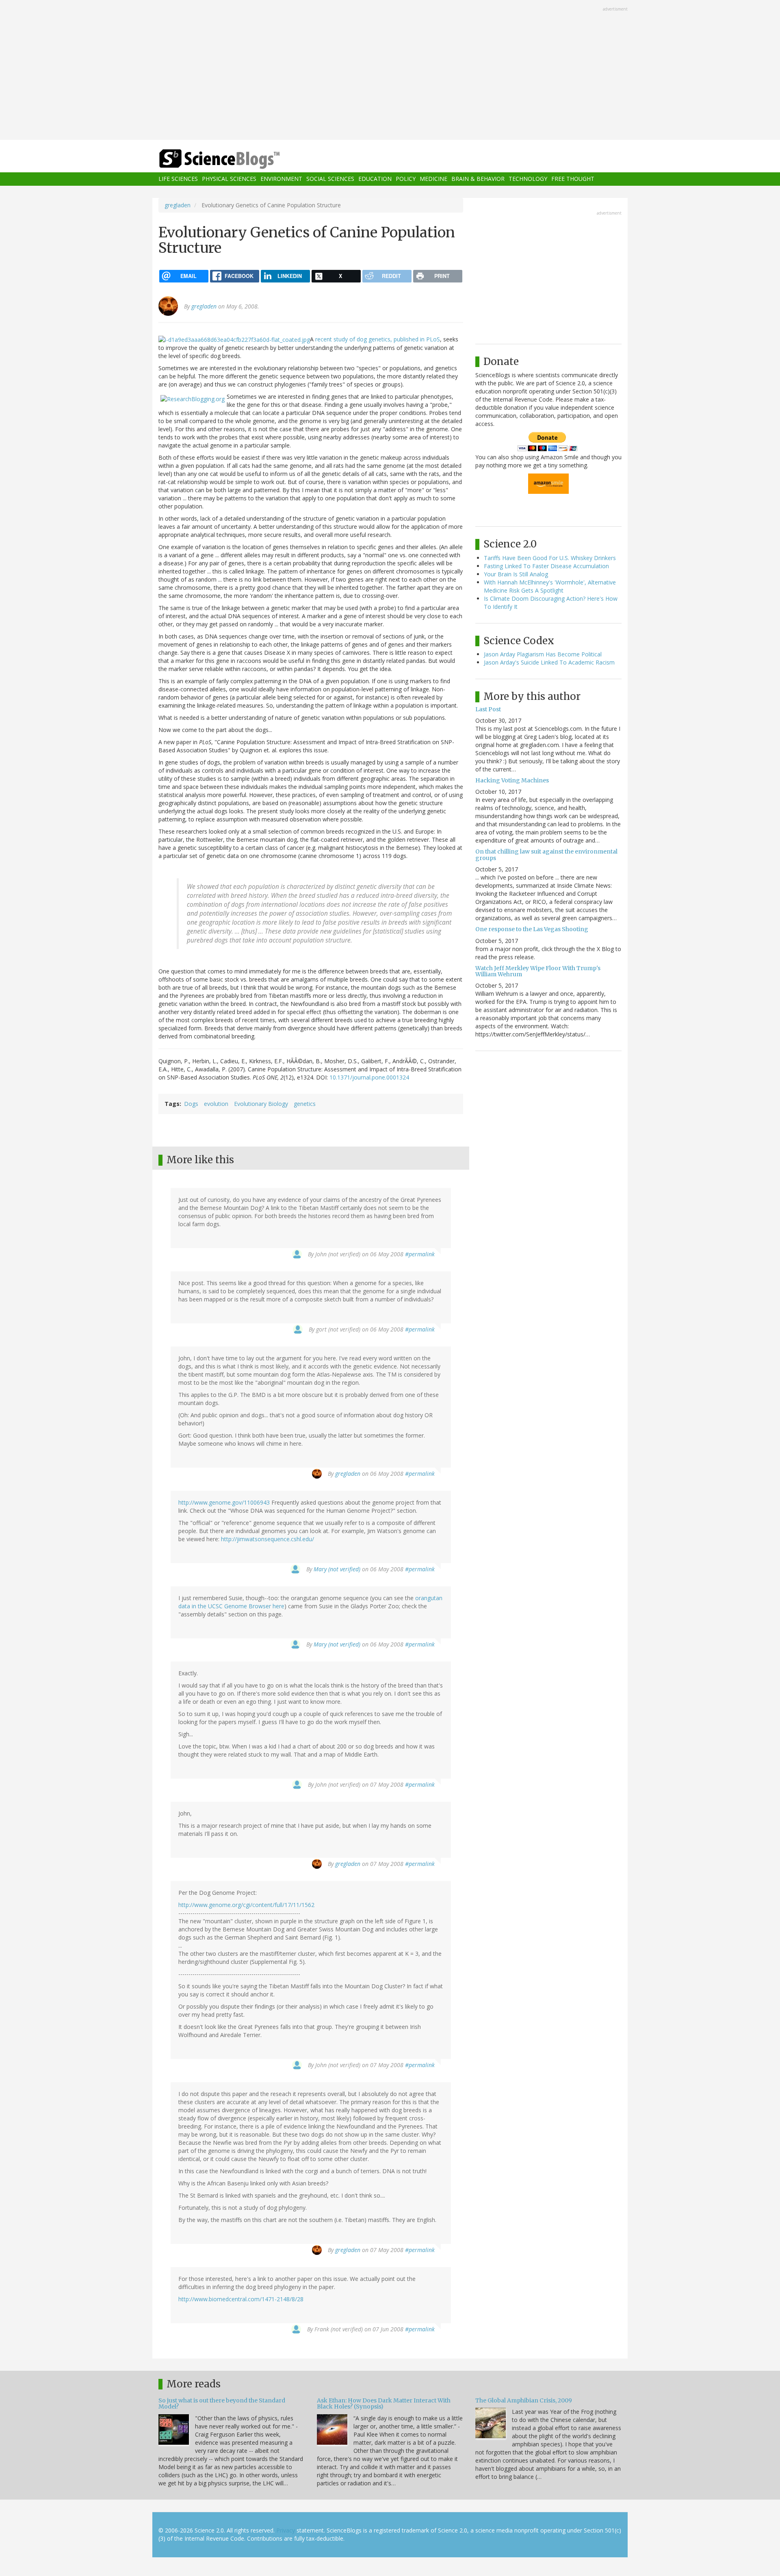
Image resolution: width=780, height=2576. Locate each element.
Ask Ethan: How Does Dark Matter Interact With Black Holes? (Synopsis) (384, 2403)
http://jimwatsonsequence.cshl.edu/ (268, 1539)
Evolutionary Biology (261, 1104)
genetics (305, 1104)
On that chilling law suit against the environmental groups (546, 855)
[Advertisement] (390, 71)
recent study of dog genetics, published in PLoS (378, 339)
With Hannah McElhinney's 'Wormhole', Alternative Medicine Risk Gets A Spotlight (550, 586)
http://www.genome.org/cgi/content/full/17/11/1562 (246, 1905)
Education (375, 179)
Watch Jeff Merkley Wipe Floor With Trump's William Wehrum (538, 971)
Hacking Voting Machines (512, 780)
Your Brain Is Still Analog (516, 574)
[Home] (236, 159)
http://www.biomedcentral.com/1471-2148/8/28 (241, 2299)
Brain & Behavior (478, 179)
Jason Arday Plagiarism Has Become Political (543, 654)
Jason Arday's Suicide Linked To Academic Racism (549, 662)
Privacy (286, 2530)
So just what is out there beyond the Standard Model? (222, 2403)
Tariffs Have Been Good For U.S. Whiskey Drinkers (550, 558)
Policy (406, 179)
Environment (281, 179)
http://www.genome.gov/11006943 (224, 1502)
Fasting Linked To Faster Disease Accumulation (546, 566)
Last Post (488, 709)
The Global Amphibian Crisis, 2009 (524, 2400)
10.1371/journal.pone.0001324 (369, 1077)
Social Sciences (330, 179)
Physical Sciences (229, 179)
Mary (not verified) (337, 1569)
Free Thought (573, 179)
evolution (216, 1104)
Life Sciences (178, 179)
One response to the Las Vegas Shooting (532, 929)
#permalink (420, 1254)
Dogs (191, 1104)
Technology (528, 179)
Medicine (433, 179)
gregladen (178, 205)
